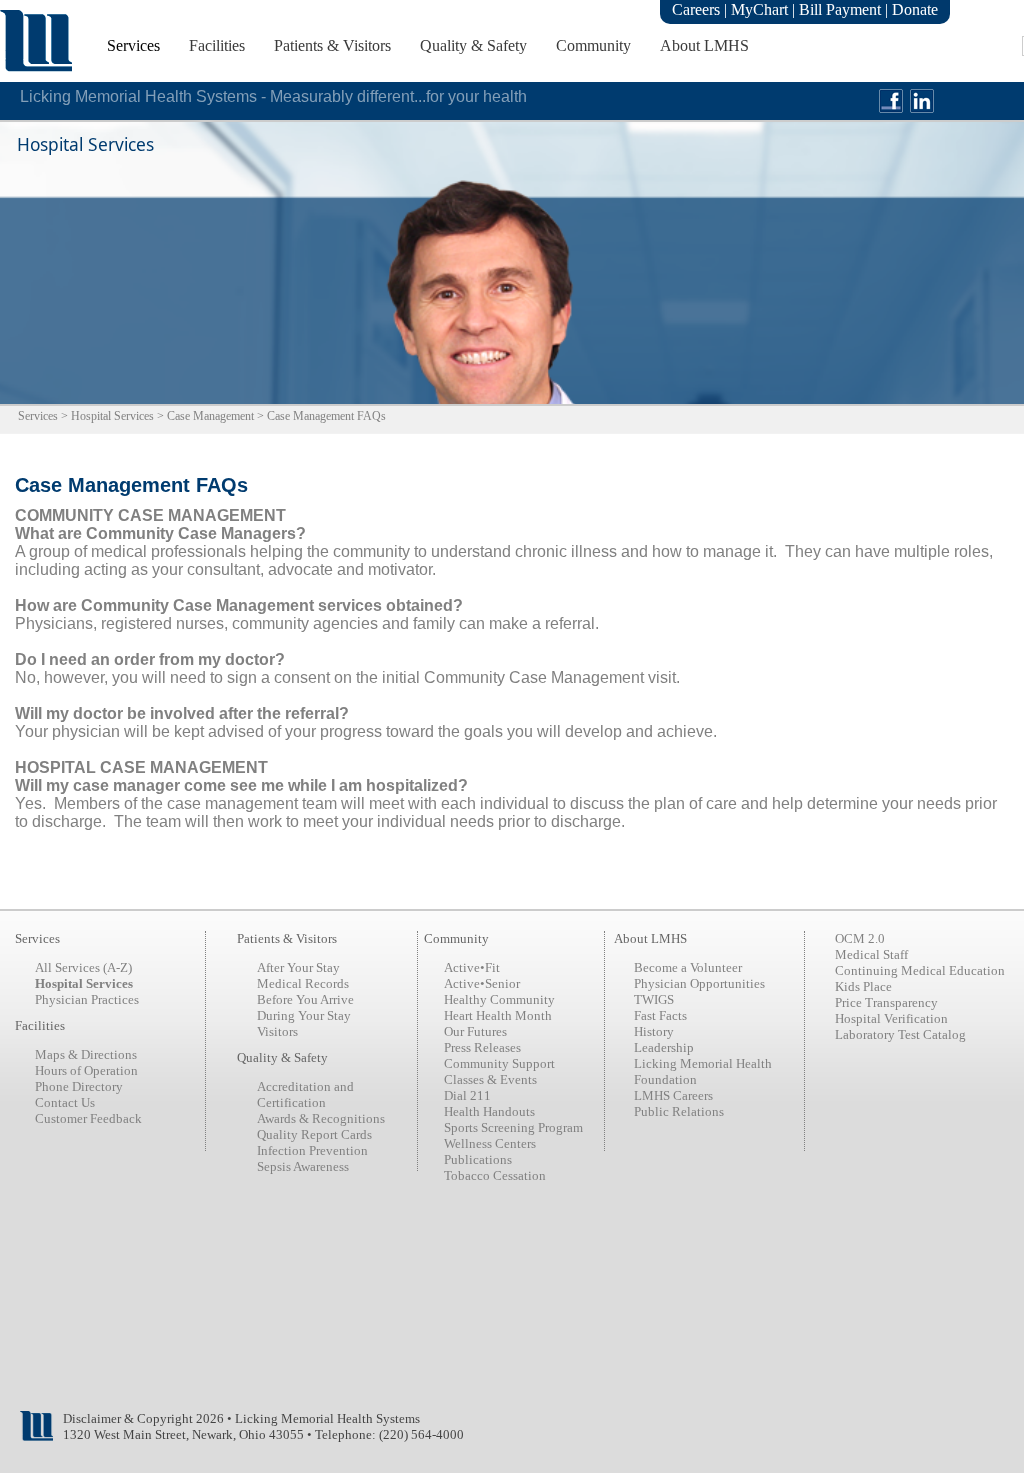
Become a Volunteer (688, 967)
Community (593, 45)
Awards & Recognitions (321, 1118)
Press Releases (482, 1047)
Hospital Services (112, 416)
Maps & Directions (86, 1054)
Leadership (664, 1047)
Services (133, 45)
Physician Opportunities (699, 983)
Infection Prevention (312, 1150)
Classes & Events (490, 1079)
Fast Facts (660, 1015)
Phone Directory (79, 1086)
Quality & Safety (473, 45)
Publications (478, 1159)
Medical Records (303, 983)
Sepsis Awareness (303, 1166)
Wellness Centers (490, 1143)
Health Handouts (489, 1111)
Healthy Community (499, 999)
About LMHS (704, 45)
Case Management (210, 416)
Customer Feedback (88, 1118)
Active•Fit (472, 967)
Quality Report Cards (314, 1134)
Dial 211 (467, 1095)
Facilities (217, 45)
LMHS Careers (673, 1095)
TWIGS (654, 999)
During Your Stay (304, 1015)
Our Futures (475, 1031)
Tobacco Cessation (495, 1175)
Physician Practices (87, 999)
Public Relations (679, 1111)
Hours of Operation (86, 1070)
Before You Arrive (305, 999)
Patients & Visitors (332, 45)
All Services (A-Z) (83, 967)
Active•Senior (482, 983)
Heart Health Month (498, 1015)
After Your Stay (298, 967)
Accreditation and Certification (305, 1094)
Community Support (499, 1063)
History (654, 1031)
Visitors (277, 1031)
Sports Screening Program (513, 1127)
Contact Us (65, 1102)
